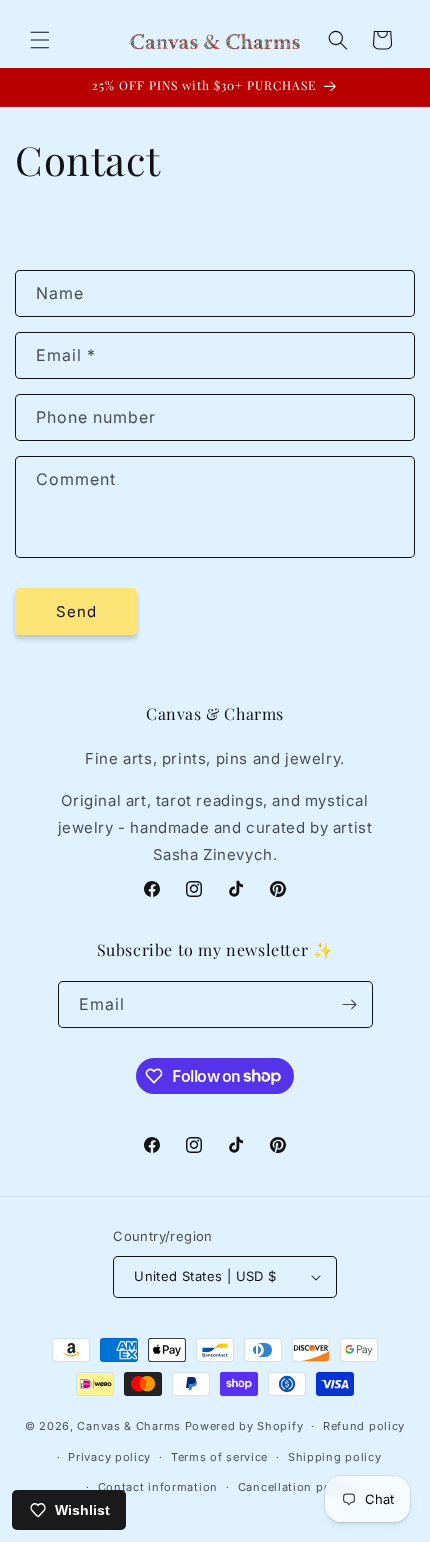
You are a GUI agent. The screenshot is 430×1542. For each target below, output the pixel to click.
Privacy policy (109, 1457)
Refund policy (364, 1426)
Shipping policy (335, 1457)
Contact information (158, 1487)
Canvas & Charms (129, 1426)
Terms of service (219, 1457)
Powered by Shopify (244, 1426)
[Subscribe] (350, 1004)
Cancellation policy (295, 1487)
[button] (40, 40)
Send (76, 611)
